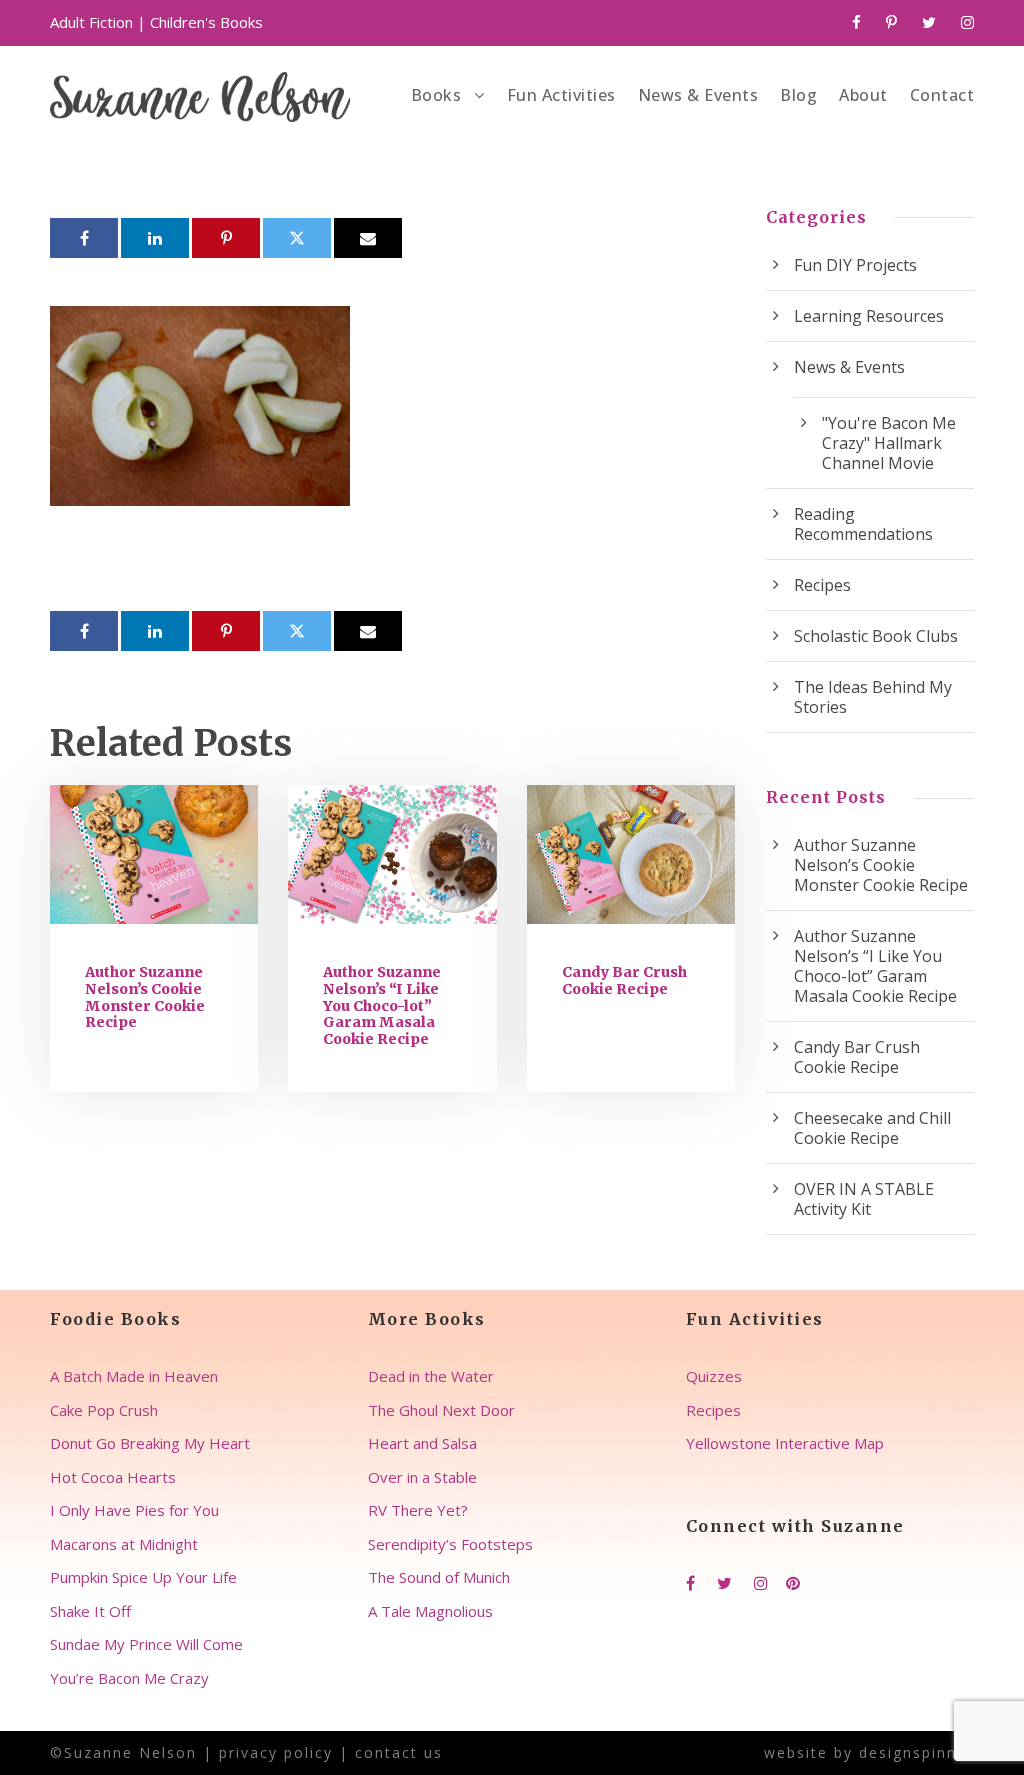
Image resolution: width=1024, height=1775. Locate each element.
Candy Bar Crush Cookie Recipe (624, 980)
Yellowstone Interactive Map (785, 1443)
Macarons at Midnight (124, 1544)
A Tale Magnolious (430, 1611)
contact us (399, 1752)
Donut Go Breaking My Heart (150, 1443)
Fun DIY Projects (855, 265)
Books (436, 95)
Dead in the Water (431, 1376)
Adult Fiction (91, 22)
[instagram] (967, 22)
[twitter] (929, 22)
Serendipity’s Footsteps (450, 1544)
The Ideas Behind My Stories (873, 697)
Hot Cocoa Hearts (113, 1477)
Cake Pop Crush (104, 1410)
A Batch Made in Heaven (134, 1376)
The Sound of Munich (439, 1577)
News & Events (698, 95)
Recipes (822, 585)
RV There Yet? (418, 1510)
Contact (942, 95)
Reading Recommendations (863, 524)
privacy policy (276, 1752)
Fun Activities (561, 95)
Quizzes (714, 1376)
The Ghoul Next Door (441, 1410)
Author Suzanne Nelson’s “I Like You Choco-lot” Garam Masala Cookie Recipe (382, 1005)
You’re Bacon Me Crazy (129, 1678)
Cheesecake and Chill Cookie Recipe (872, 1128)
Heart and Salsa (422, 1443)
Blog (798, 95)
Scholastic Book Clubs (876, 636)
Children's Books (206, 22)
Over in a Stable (422, 1477)
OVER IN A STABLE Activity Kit (864, 1199)
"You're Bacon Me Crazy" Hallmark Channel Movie (889, 443)
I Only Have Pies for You (134, 1510)
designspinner (916, 1752)
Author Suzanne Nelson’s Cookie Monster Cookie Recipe (145, 997)
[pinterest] (891, 22)
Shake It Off (90, 1611)
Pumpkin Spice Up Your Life (143, 1577)
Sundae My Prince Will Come (146, 1644)
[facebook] (856, 22)
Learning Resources (869, 316)
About (863, 95)
